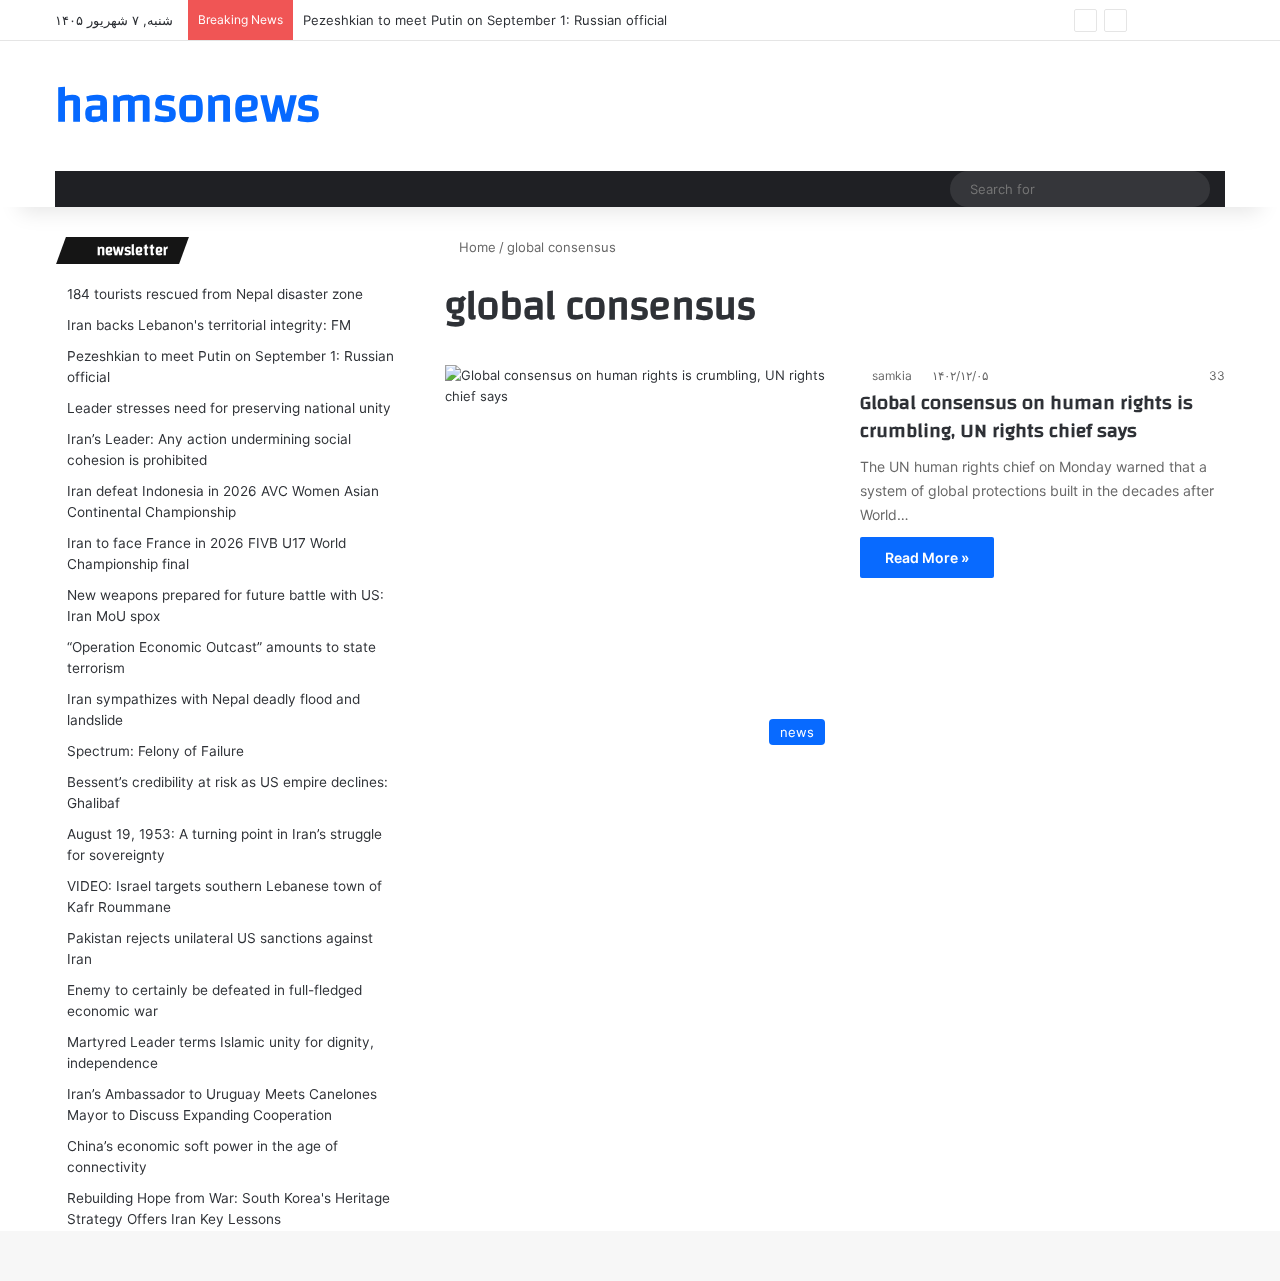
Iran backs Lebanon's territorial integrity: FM (209, 325)
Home (475, 247)
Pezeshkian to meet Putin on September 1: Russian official (485, 20)
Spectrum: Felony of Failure (155, 751)
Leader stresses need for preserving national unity (229, 408)
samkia (892, 375)
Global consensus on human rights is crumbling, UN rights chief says (1026, 416)
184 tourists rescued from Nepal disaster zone (215, 294)
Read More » (927, 557)
